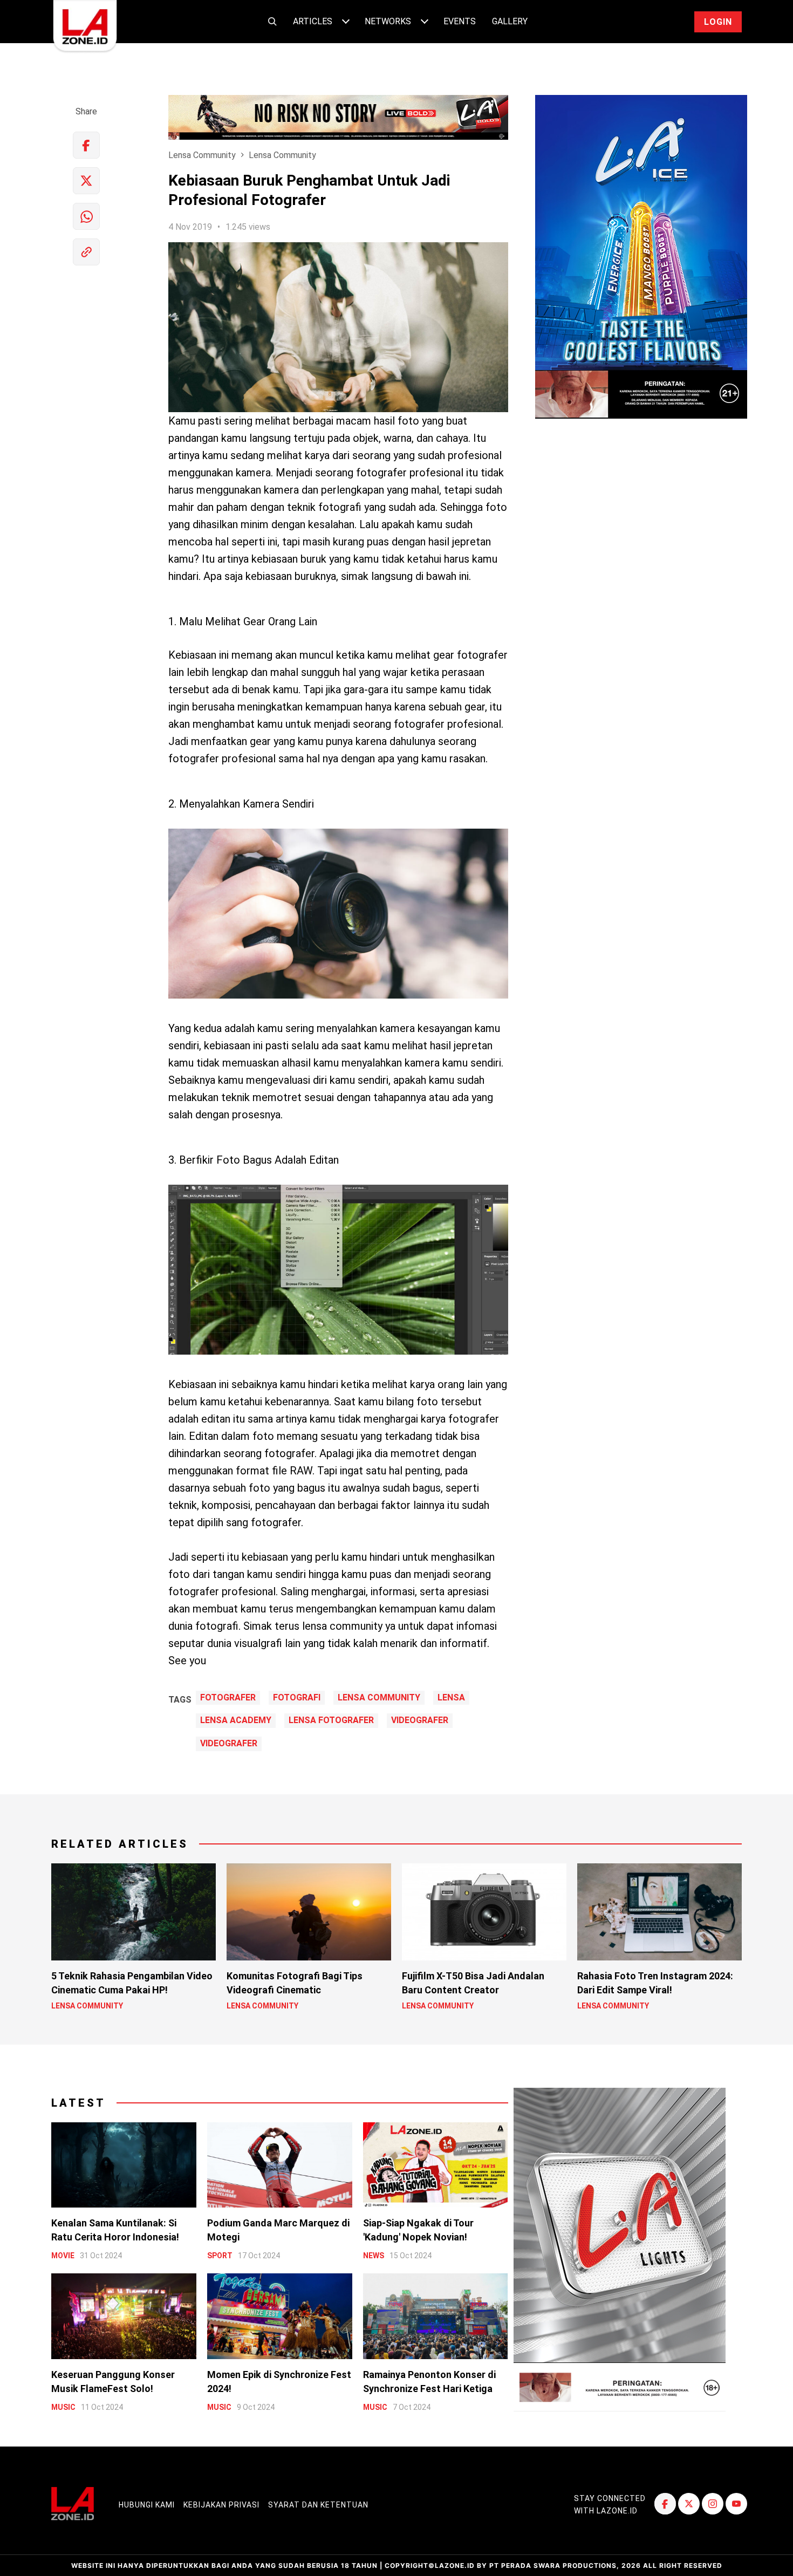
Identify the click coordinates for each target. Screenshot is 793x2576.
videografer (420, 1720)
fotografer (228, 1698)
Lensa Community (202, 155)
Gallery (510, 21)
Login (718, 22)
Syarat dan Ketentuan (318, 2505)
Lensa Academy (236, 1720)
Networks (388, 21)
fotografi (297, 1698)
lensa (451, 1698)
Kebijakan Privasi (221, 2505)
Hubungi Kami (147, 2505)
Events (460, 21)
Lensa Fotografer (331, 1720)
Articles (313, 21)
